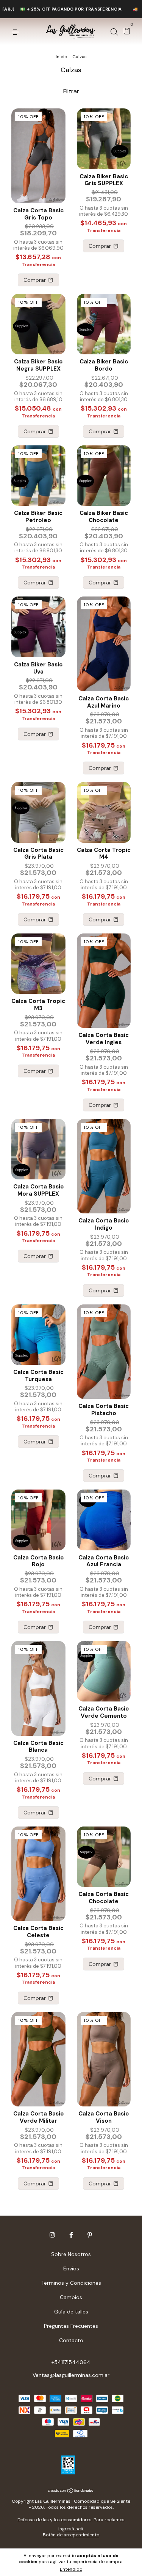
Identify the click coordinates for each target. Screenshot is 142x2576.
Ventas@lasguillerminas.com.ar (71, 2375)
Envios (71, 2268)
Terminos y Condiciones (71, 2283)
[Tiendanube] (71, 2491)
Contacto (71, 2340)
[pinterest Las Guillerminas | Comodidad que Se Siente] (90, 2235)
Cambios (71, 2297)
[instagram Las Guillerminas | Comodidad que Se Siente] (52, 2235)
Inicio (61, 57)
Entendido (71, 2569)
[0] (126, 32)
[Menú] (16, 32)
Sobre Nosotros (71, 2254)
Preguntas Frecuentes (71, 2326)
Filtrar (71, 91)
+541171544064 (71, 2362)
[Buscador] (114, 32)
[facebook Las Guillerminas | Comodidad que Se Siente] (71, 2235)
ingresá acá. (71, 2529)
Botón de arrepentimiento (71, 2535)
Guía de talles (71, 2312)
